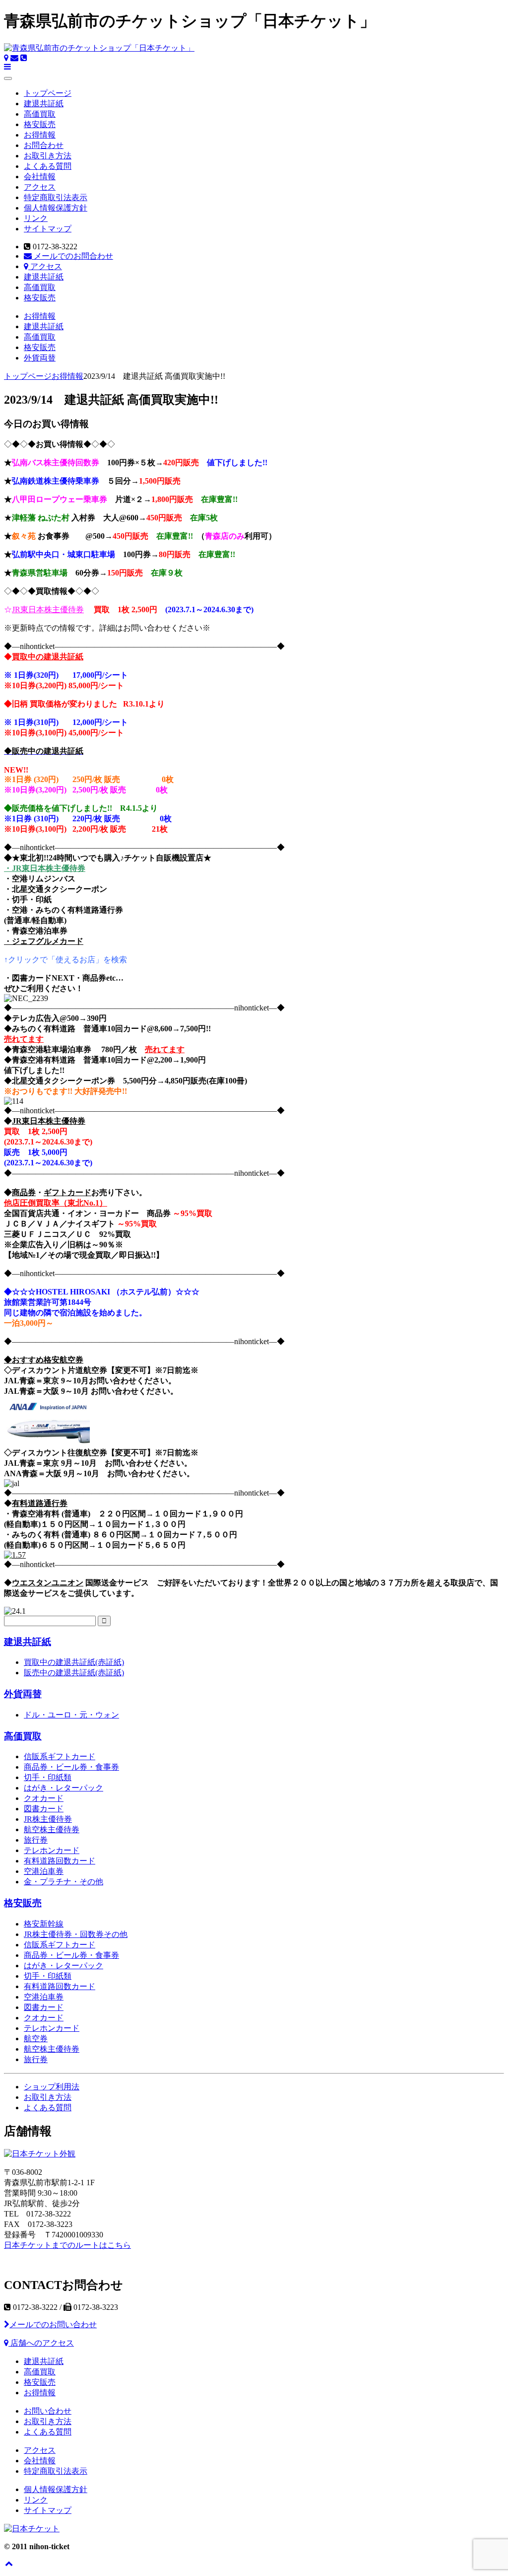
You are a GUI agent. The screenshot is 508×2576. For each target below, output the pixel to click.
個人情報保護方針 (56, 208)
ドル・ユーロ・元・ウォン (71, 1715)
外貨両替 (40, 358)
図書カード (44, 1809)
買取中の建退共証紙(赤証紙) (74, 1662)
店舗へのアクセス (41, 2343)
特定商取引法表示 (56, 197)
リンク (36, 218)
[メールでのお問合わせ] (14, 58)
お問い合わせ (48, 2411)
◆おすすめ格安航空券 (44, 1360)
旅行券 (36, 1840)
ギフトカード (67, 1192)
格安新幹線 (44, 1924)
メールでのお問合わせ (72, 256)
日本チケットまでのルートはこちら (67, 2245)
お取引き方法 (48, 156)
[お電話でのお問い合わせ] (24, 58)
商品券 (24, 1192)
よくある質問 (48, 166)
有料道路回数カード (60, 1861)
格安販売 (40, 124)
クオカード (44, 1798)
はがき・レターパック (63, 1788)
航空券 (36, 2039)
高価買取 (40, 114)
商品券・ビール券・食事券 (71, 1767)
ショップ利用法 (52, 2087)
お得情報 (40, 135)
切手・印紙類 (48, 1777)
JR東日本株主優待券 (48, 609)
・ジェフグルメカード (44, 941)
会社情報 (40, 177)
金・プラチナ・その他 (63, 1882)
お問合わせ (44, 145)
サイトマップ (48, 229)
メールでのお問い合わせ (53, 2325)
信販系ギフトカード (60, 1756)
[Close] (8, 78)
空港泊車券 (44, 1871)
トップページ (48, 93)
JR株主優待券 (48, 1819)
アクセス (40, 187)
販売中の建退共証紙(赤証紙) (74, 1673)
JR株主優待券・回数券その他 (76, 1934)
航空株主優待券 (52, 1829)
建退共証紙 (44, 104)
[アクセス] (6, 58)
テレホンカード (52, 1850)
